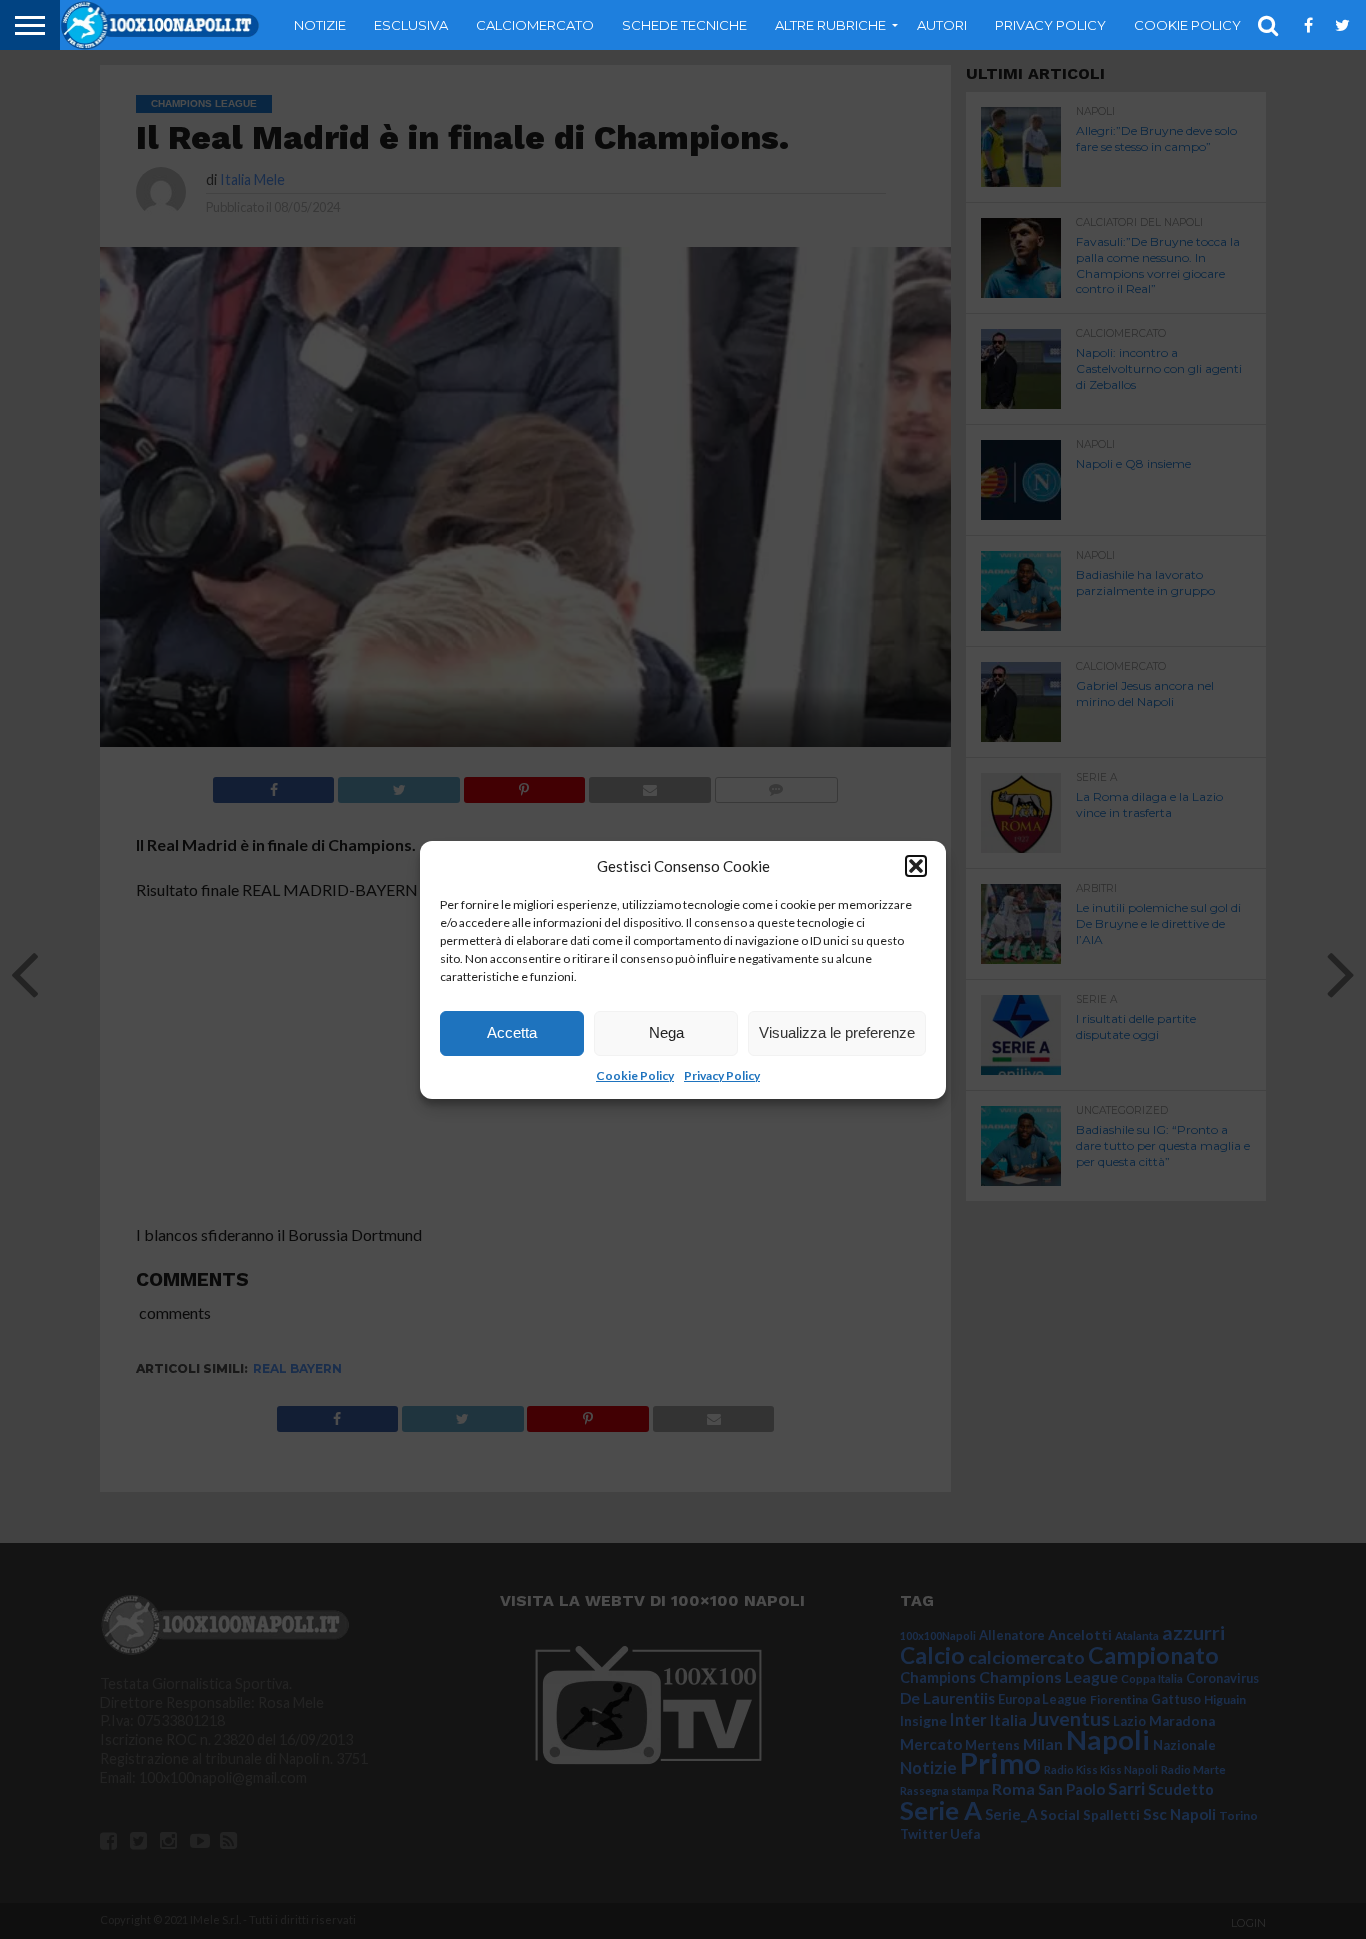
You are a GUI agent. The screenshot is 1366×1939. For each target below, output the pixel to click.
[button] (916, 866)
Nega (666, 1032)
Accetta (512, 1032)
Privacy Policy (722, 1075)
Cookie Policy (635, 1075)
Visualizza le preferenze (837, 1032)
